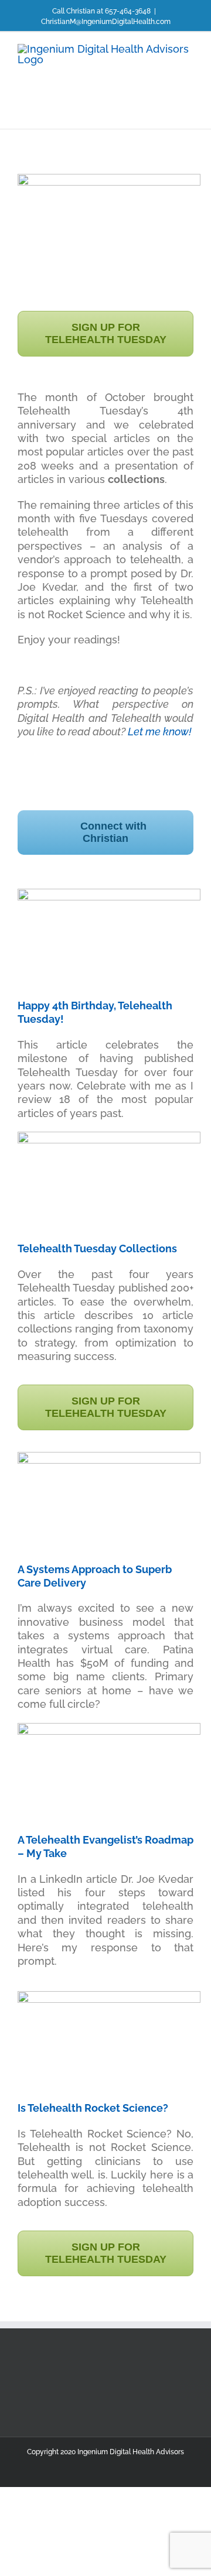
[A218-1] (109, 1457)
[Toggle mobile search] (168, 111)
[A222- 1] (109, 1996)
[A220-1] (109, 1728)
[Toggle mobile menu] (189, 111)
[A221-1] (109, 1137)
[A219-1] (109, 894)
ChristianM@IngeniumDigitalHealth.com (106, 22)
